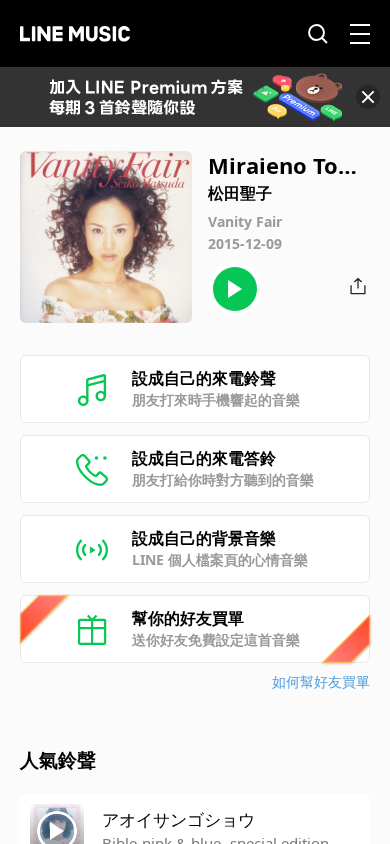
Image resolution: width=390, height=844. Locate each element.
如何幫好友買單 (321, 681)
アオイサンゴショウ (178, 819)
